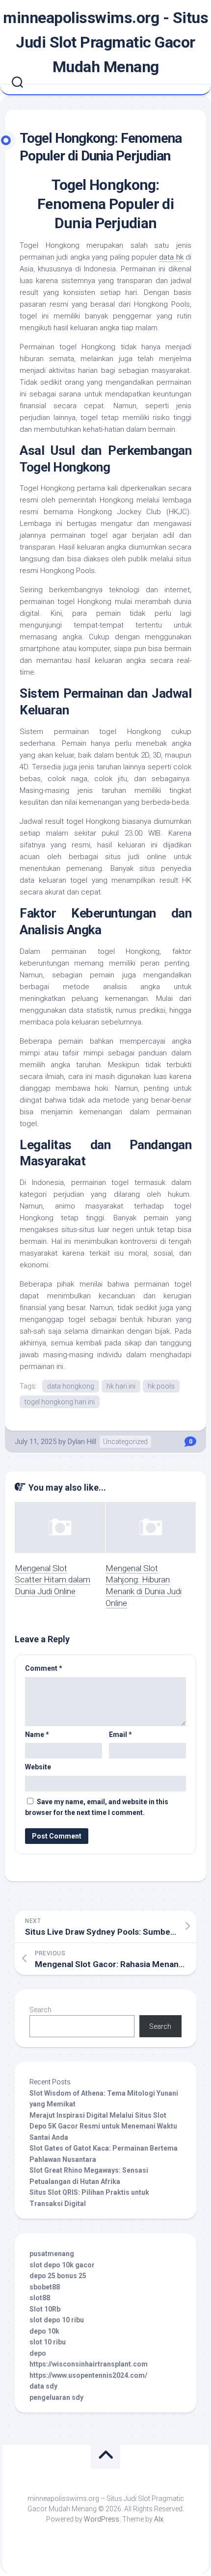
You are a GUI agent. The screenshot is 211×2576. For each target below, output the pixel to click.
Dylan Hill (82, 1442)
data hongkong (71, 1386)
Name (37, 1735)
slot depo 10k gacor (62, 2265)
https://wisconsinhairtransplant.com (89, 2364)
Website (38, 1767)
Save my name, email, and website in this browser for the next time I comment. (97, 1807)
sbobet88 (45, 2287)
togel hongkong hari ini (60, 1402)
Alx (159, 2519)
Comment (44, 1668)
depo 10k (44, 2331)
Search (40, 2010)
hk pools (161, 1386)
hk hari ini (121, 1386)
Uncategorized (125, 1442)
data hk (171, 257)
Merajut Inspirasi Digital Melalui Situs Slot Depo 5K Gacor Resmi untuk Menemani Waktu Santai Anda (103, 2126)
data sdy (43, 2386)
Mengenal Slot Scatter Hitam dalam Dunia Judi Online (53, 1580)
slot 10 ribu (48, 2342)
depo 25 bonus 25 (58, 2276)
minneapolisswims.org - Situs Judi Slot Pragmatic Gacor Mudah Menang (105, 42)
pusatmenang (52, 2254)
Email (120, 1735)
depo (38, 2353)
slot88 (40, 2298)
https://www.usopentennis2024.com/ (88, 2375)
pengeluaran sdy (56, 2397)
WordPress (102, 2519)
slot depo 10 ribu (57, 2320)
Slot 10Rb (45, 2309)
